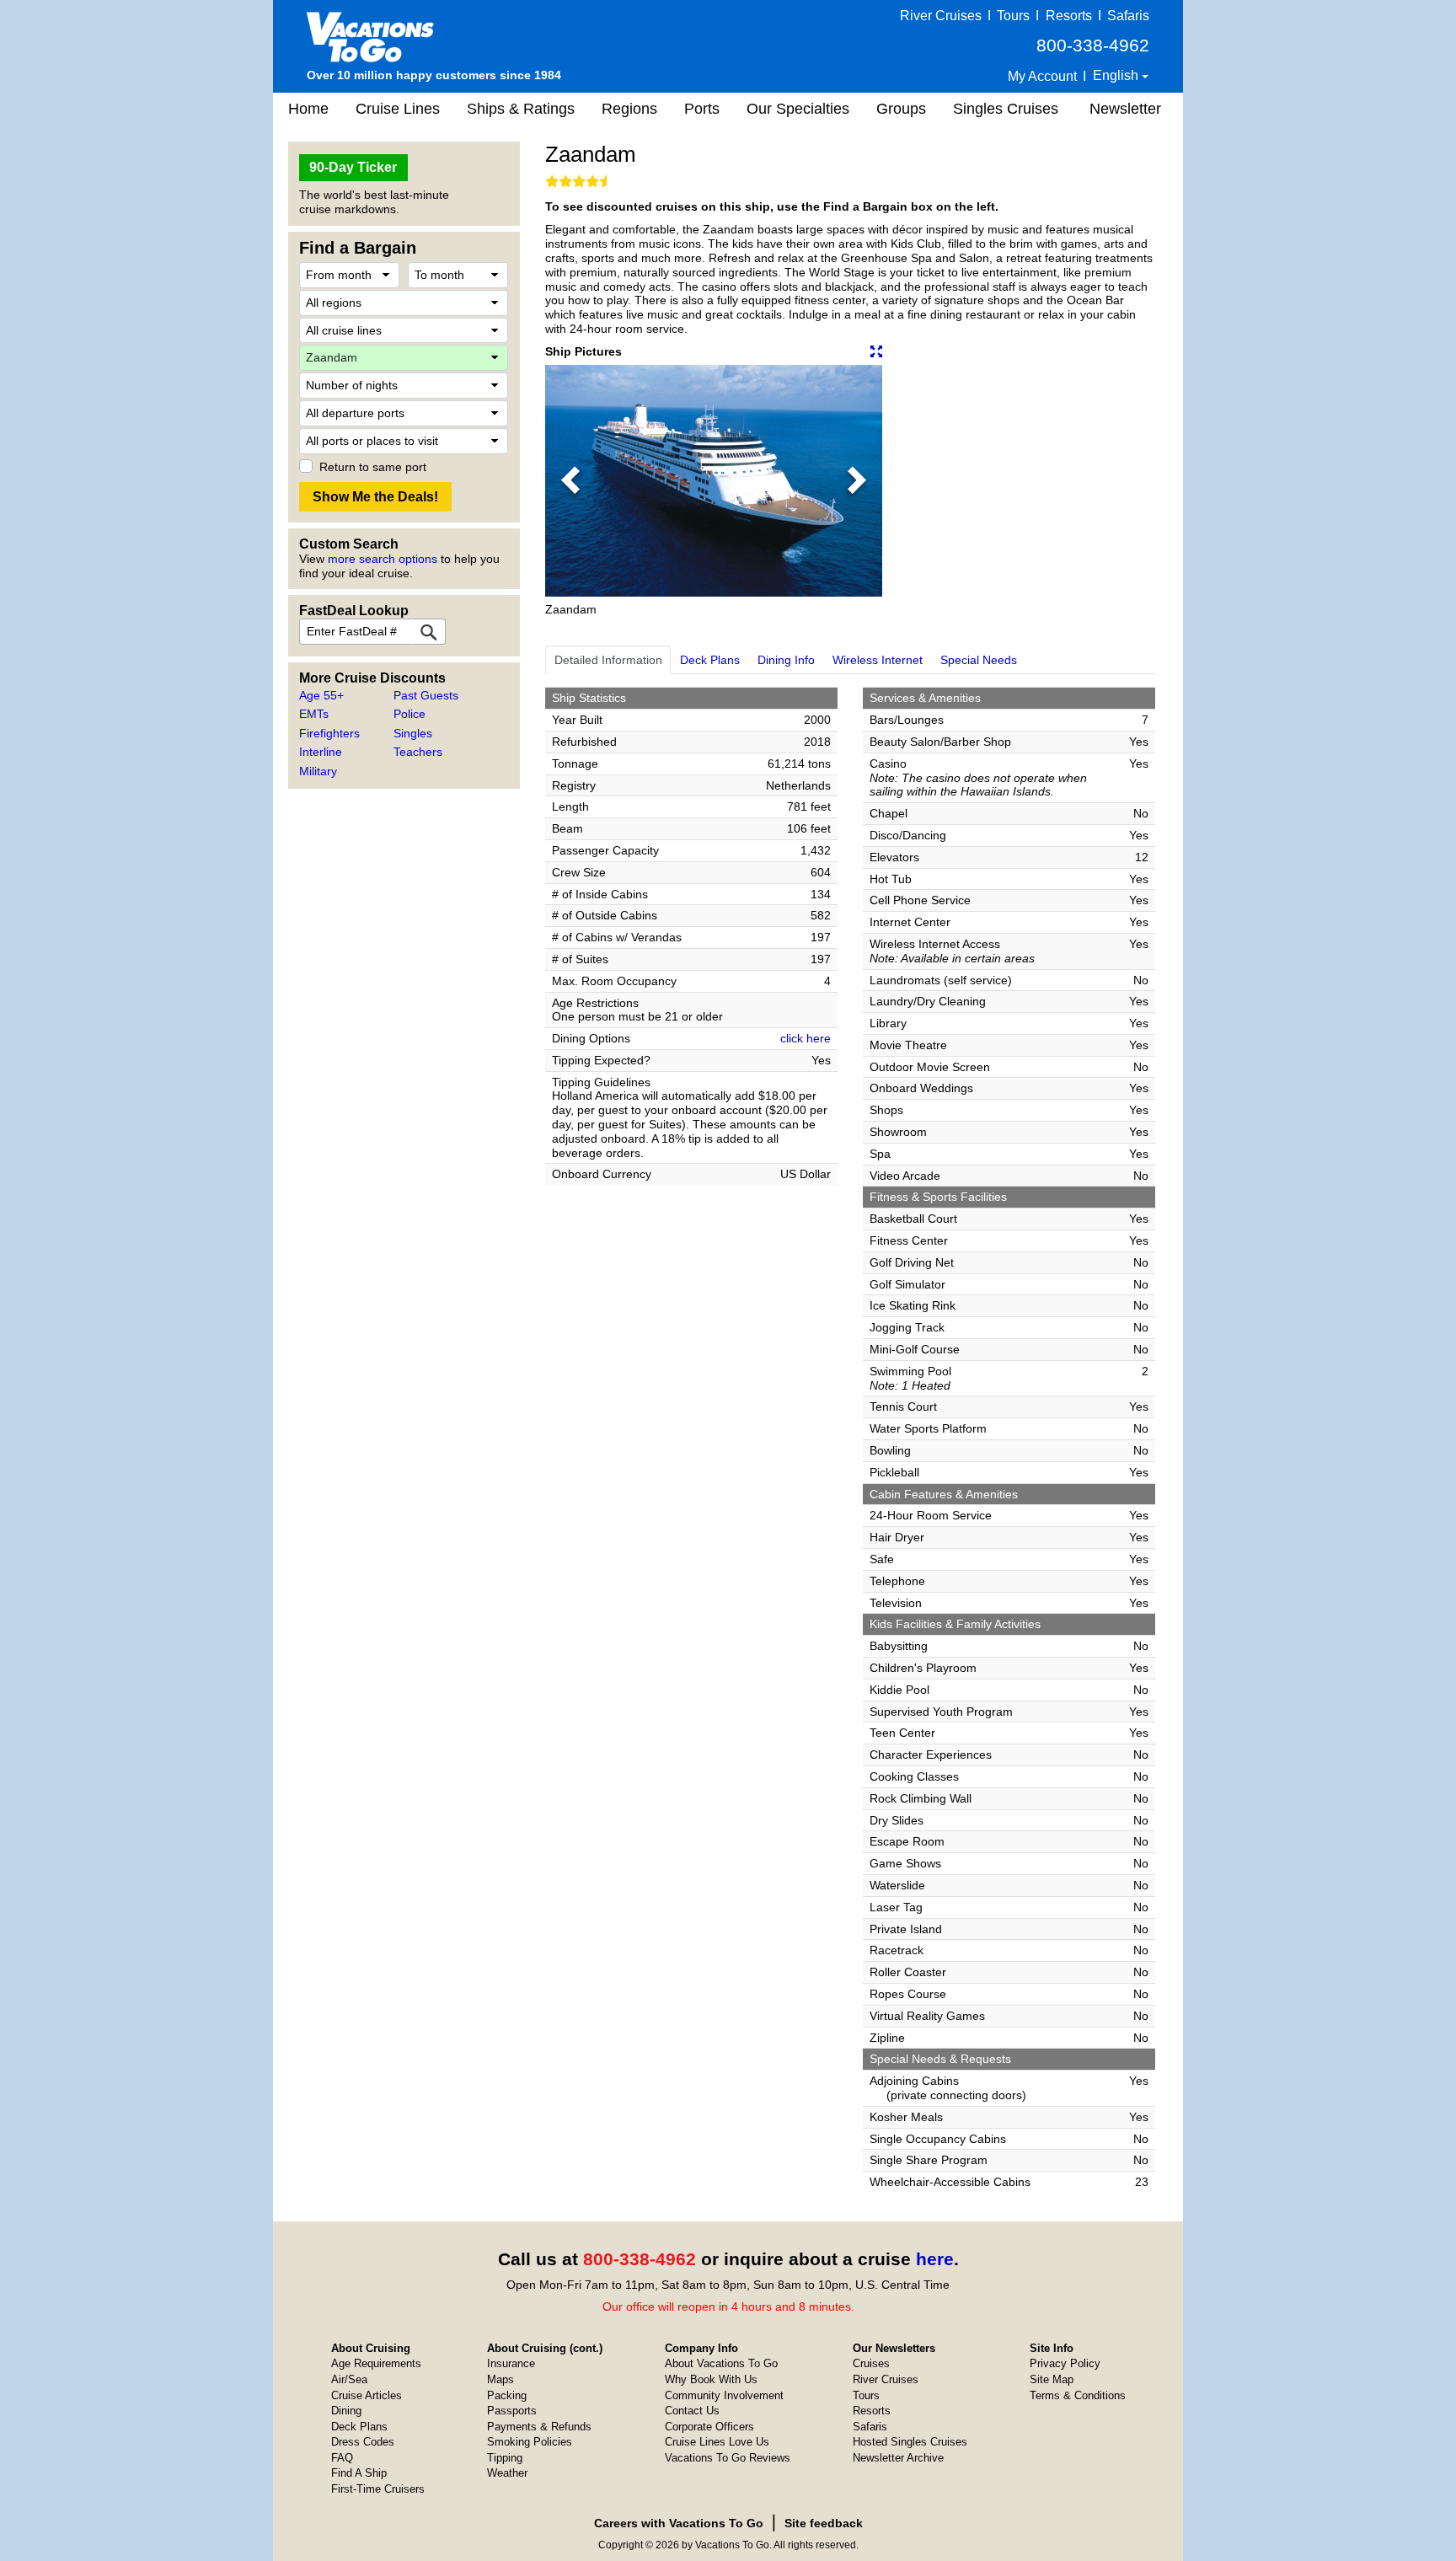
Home (308, 109)
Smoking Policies (530, 2442)
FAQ (342, 2458)
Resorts (1069, 16)
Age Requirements (376, 2363)
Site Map (1052, 2379)
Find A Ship (359, 2473)
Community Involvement (724, 2395)
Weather (507, 2473)
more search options (383, 559)
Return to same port (373, 467)
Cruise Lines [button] (398, 109)
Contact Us (692, 2411)
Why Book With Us (711, 2379)
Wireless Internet (878, 660)
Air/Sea (349, 2379)
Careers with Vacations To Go (679, 2523)
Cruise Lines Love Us (717, 2442)
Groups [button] (901, 109)
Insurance (511, 2363)
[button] (570, 481)
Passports (512, 2411)
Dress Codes (363, 2442)
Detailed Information (608, 660)
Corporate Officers (709, 2427)
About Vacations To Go (721, 2363)
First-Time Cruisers (378, 2489)
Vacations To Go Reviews (728, 2458)
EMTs (314, 714)
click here (806, 1038)
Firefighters (329, 733)
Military (318, 771)
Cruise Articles (367, 2395)
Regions (629, 109)
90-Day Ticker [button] (353, 167)
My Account (1042, 76)
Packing (507, 2395)
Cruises (871, 2363)
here (935, 2259)
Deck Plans (710, 660)
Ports (702, 109)
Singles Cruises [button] (1006, 109)
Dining (346, 2411)
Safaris (1128, 16)
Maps (500, 2379)
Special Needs (979, 660)
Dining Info (786, 660)
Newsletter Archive (898, 2458)
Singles (413, 733)
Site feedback (824, 2523)
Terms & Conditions (1078, 2395)
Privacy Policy (1065, 2363)
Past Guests (426, 695)
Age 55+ (321, 695)
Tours (1013, 16)
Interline (321, 752)
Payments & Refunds (539, 2427)
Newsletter (1125, 109)
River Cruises (941, 16)
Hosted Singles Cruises (910, 2442)
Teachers (418, 752)
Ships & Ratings (521, 109)
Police (409, 714)
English (1117, 75)
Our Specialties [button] (798, 109)
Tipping (505, 2458)
